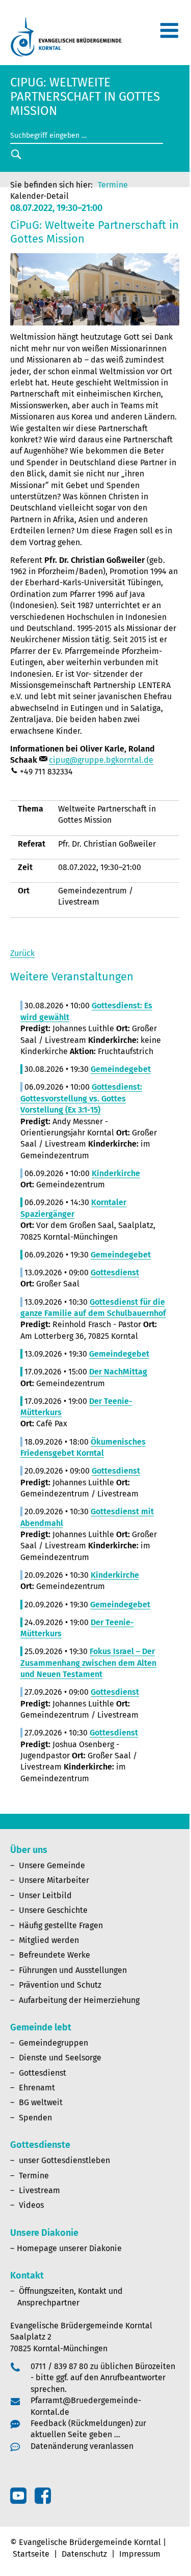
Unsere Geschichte (53, 1910)
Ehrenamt (37, 2088)
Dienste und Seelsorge (60, 2058)
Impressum (140, 2554)
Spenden (35, 2118)
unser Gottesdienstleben (64, 2160)
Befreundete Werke (54, 1955)
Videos (31, 2205)
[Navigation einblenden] (169, 35)
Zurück (22, 953)
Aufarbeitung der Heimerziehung (79, 2000)
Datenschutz (84, 2554)
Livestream (39, 2190)
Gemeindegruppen (53, 2043)
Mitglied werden (49, 1940)
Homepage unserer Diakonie (69, 2248)
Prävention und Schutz (60, 1985)
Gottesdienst (43, 2073)
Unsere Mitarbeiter (54, 1880)
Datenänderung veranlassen (82, 2446)
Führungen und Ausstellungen (73, 1970)
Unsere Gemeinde (52, 1865)
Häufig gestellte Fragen (61, 1925)
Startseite (31, 2554)
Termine (113, 185)
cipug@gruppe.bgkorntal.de (101, 760)
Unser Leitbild (45, 1895)
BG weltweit (41, 2102)
